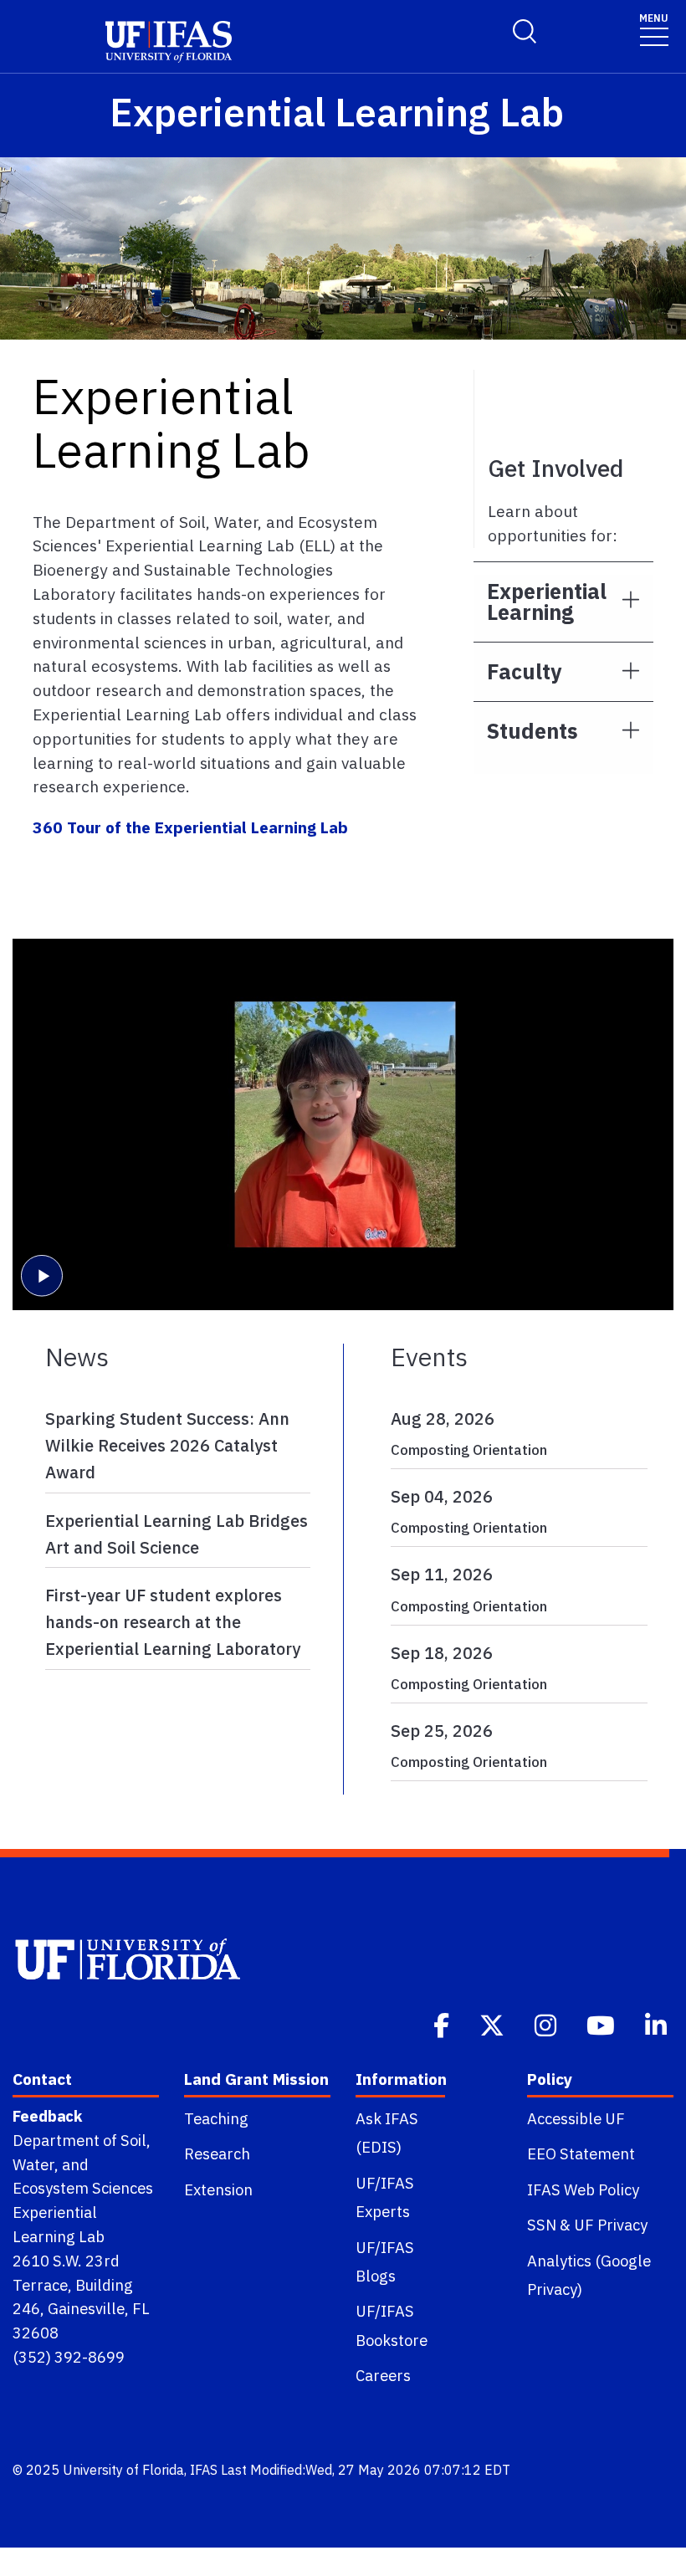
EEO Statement (581, 2153)
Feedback (47, 2116)
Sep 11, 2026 (442, 1574)
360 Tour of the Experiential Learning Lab (190, 827)
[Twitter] (494, 2024)
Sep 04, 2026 (442, 1496)
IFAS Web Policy (583, 2189)
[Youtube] (602, 2024)
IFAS (204, 2470)
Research (217, 2153)
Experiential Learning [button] (547, 602)
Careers (383, 2375)
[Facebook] (443, 2024)
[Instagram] (547, 2024)
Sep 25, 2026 (442, 1731)
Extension (218, 2189)
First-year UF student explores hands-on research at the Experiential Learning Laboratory (173, 1622)
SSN (542, 2225)
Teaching (216, 2118)
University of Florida (123, 2470)
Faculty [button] (524, 671)
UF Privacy (611, 2225)
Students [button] (532, 731)
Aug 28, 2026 (443, 1419)
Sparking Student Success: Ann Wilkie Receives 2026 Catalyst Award (167, 1445)
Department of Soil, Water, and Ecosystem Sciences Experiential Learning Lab (83, 2188)
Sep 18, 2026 (442, 1653)
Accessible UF (576, 2118)
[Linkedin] (658, 2024)
